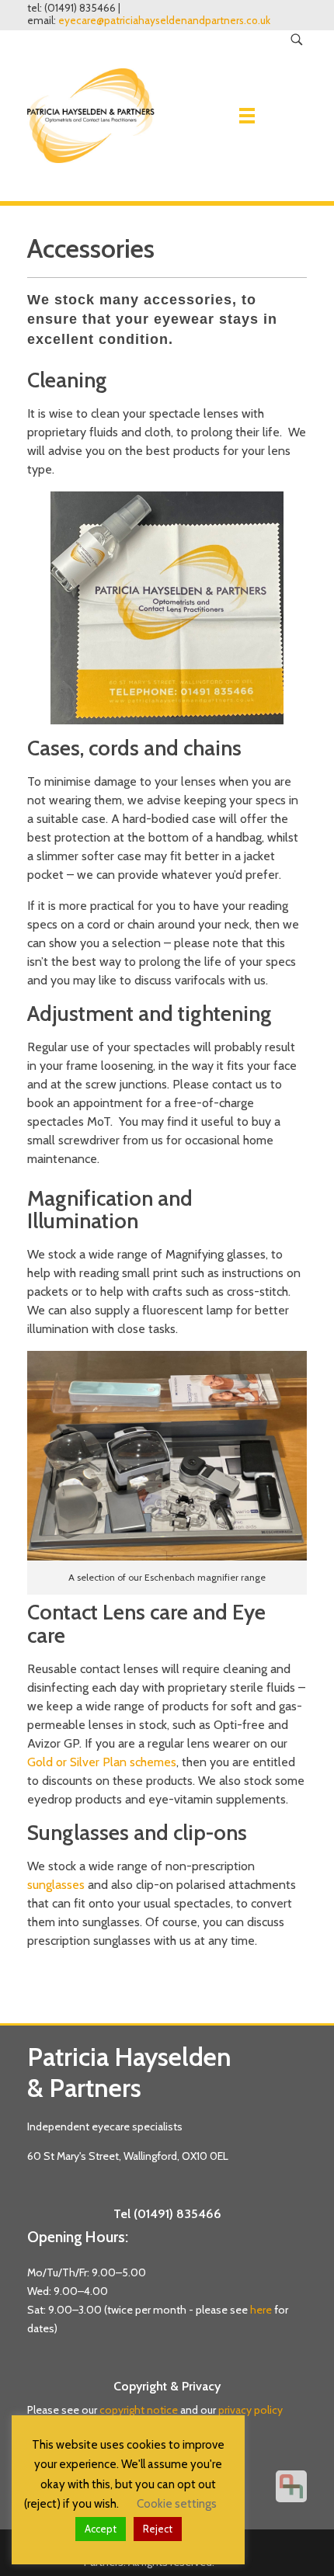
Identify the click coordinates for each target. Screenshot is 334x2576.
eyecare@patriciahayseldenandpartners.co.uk (164, 21)
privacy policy (250, 2410)
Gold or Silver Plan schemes (102, 1762)
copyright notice (139, 2410)
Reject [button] (158, 2529)
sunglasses (56, 1885)
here (261, 2310)
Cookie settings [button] (177, 2504)
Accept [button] (101, 2529)
